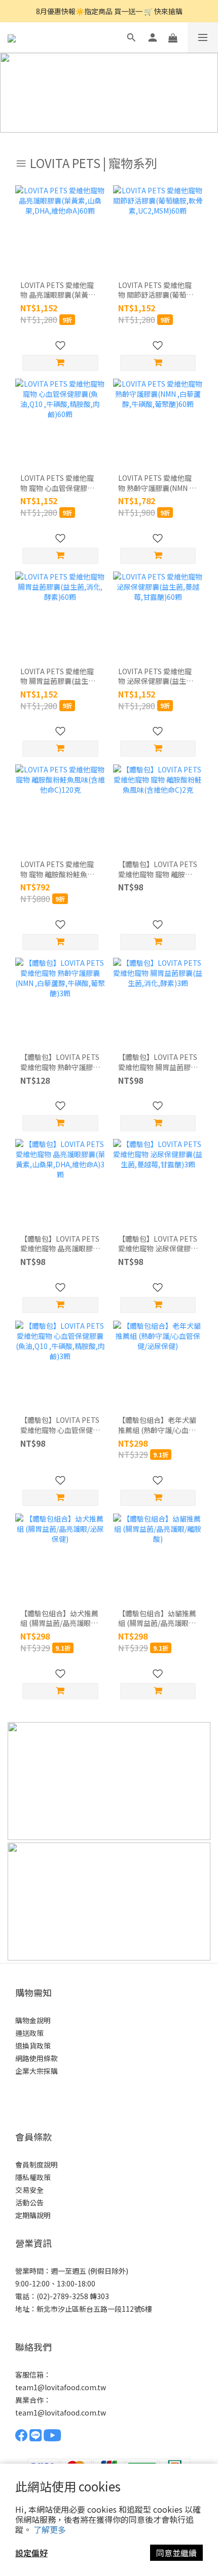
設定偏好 (31, 2553)
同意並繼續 (176, 2553)
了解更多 (50, 2529)
